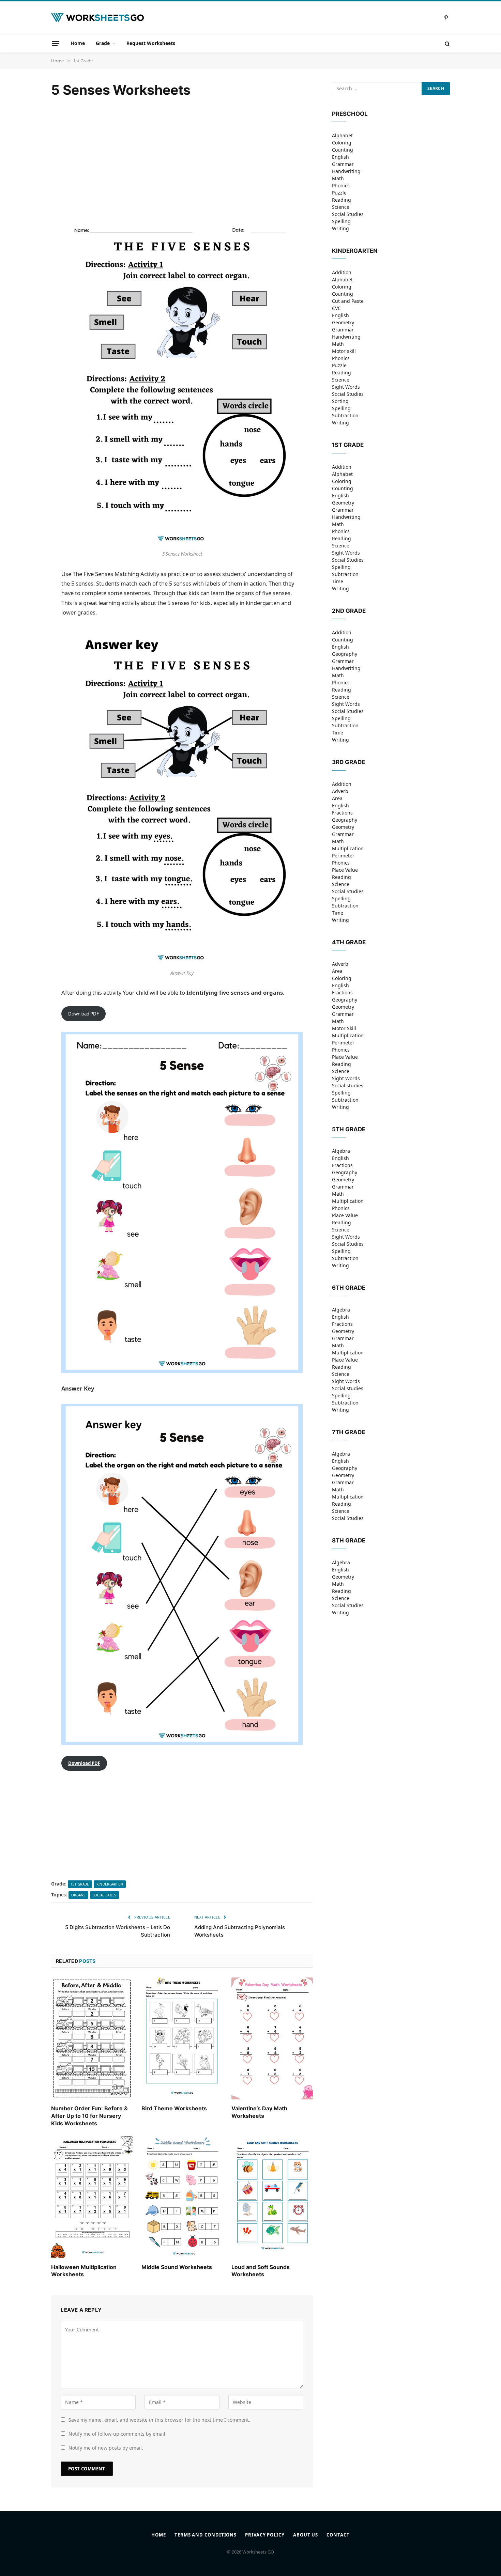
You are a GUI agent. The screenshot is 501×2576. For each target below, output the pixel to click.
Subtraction (345, 415)
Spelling (341, 221)
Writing (340, 228)
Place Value (345, 870)
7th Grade (348, 1432)
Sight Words (346, 387)
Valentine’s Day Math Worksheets (259, 2112)
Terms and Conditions (206, 2535)
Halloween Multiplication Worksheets (84, 2271)
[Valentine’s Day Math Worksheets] (272, 2038)
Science (341, 207)
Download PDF (83, 1014)
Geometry (343, 322)
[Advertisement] (182, 154)
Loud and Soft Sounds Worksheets (261, 2271)
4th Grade (349, 942)
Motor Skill (344, 1028)
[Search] (447, 43)
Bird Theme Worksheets (174, 2108)
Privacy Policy (265, 2535)
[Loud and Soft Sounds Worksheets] (272, 2197)
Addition (342, 272)
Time (338, 581)
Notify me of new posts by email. (106, 2448)
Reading (341, 200)
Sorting (340, 401)
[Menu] (56, 43)
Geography (345, 654)
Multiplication (348, 848)
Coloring (342, 143)
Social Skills (104, 1895)
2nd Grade (349, 611)
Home (78, 43)
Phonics (341, 185)
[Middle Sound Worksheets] (182, 2197)
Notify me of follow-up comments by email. (118, 2434)
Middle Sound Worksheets (177, 2267)
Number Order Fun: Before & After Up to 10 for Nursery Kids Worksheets (89, 2116)
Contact (338, 2535)
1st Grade (80, 1884)
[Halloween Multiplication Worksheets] (92, 2197)
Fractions (342, 813)
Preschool (350, 114)
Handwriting (346, 171)
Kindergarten (110, 1884)
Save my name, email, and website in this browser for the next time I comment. (159, 2420)
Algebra (341, 1151)
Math (338, 178)
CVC (336, 308)
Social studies (348, 1085)
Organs (78, 1895)
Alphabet (342, 135)
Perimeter (343, 856)
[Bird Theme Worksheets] (182, 2038)
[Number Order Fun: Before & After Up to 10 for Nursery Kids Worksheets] (92, 2038)
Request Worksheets (151, 43)
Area (337, 798)
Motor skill (344, 351)
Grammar (343, 164)
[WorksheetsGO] (97, 18)
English (340, 157)
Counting (343, 150)
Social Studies (348, 214)
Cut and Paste (348, 301)
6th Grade (349, 1288)
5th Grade (349, 1129)
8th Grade (349, 1540)
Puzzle (339, 193)
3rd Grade (348, 762)
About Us (306, 2535)
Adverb (340, 791)
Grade (103, 43)
